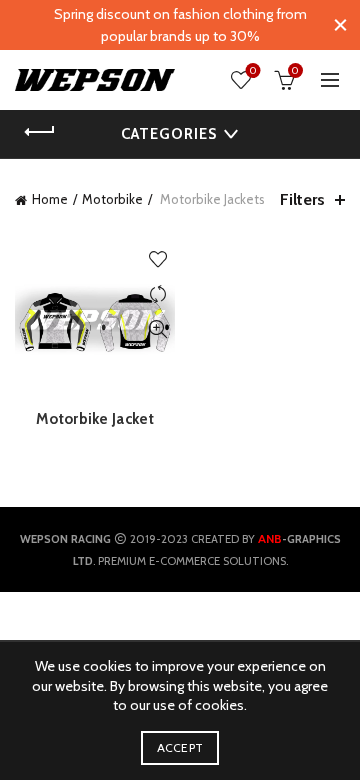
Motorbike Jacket (95, 419)
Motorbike (112, 199)
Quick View (157, 329)
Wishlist (253, 71)
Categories (169, 134)
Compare (157, 294)
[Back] (40, 132)
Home (50, 199)
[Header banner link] (160, 25)
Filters (302, 199)
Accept (180, 747)
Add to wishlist (157, 259)
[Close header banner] (340, 25)
